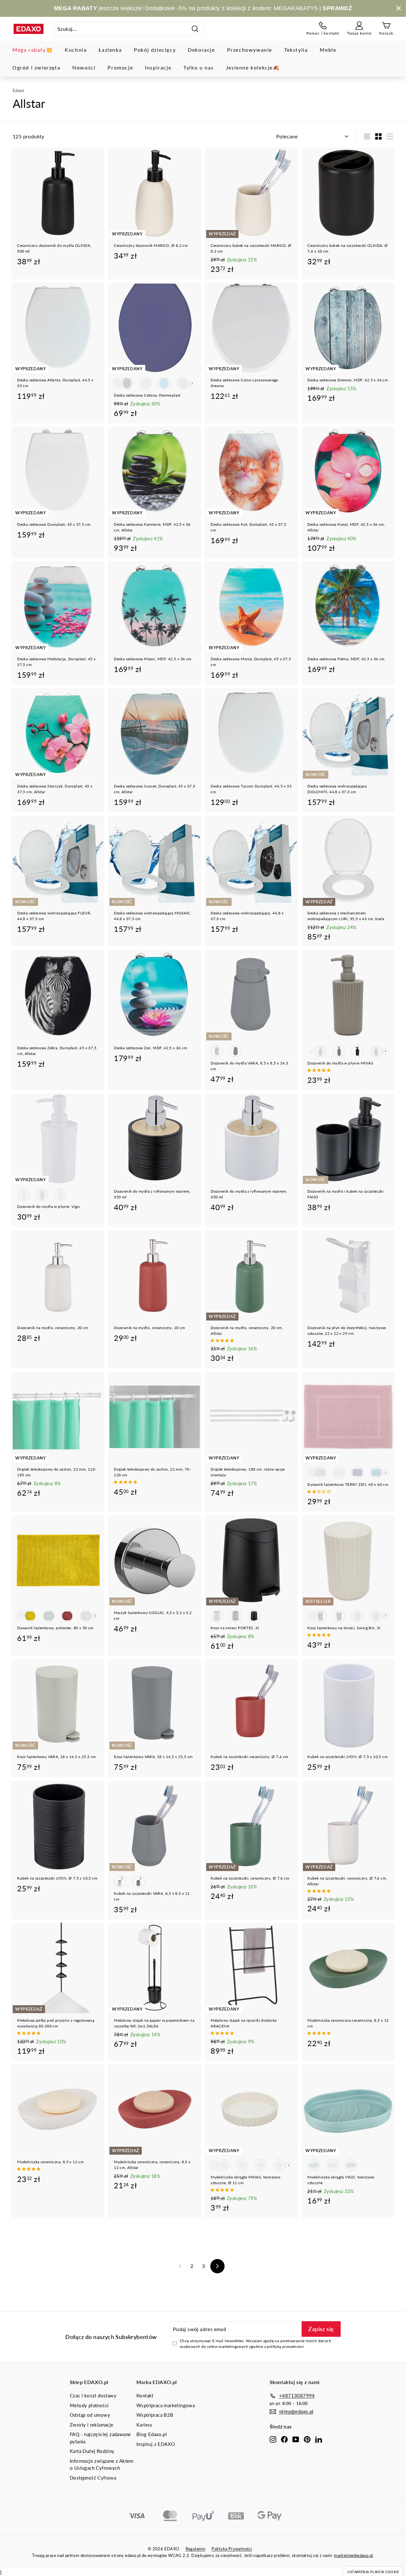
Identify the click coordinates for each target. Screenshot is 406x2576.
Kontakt (145, 2395)
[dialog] (373, 2571)
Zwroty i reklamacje (92, 2425)
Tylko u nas (199, 67)
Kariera (144, 2425)
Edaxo (18, 90)
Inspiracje (158, 67)
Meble (328, 50)
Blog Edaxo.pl (152, 2434)
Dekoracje (201, 50)
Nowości (84, 67)
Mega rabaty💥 (33, 50)
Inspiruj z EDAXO (156, 2444)
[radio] (127, 383)
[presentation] (192, 383)
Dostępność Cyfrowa (93, 2478)
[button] (319, 1070)
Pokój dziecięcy (155, 50)
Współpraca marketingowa (166, 2405)
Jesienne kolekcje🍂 (253, 67)
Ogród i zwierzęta (36, 67)
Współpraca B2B (155, 2415)
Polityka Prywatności (232, 2549)
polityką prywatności (285, 2346)
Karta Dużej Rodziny (92, 2451)
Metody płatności (89, 2405)
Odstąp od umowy (90, 2415)
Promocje (120, 67)
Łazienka (110, 50)
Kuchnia (76, 50)
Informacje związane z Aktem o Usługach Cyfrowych (102, 2464)
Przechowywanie (250, 50)
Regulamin (196, 2549)
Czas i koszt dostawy (93, 2395)
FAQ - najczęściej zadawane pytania (100, 2438)
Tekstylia (296, 50)
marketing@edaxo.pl (353, 2555)
